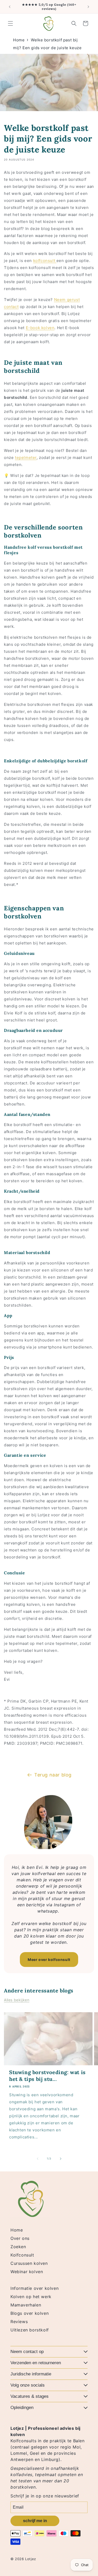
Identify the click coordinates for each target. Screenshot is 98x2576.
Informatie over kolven (34, 2288)
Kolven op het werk (31, 2297)
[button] (10, 23)
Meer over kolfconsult (49, 1960)
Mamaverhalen (26, 2305)
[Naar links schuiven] (38, 2159)
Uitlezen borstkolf (30, 2330)
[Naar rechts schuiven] (61, 2159)
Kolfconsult (22, 2255)
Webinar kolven (27, 2272)
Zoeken (18, 2247)
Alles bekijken (17, 2000)
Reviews (19, 2322)
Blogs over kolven (30, 2313)
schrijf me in (35, 2521)
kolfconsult (45, 261)
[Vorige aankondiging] (10, 7)
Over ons (20, 2238)
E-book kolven (40, 328)
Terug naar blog (53, 1775)
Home (19, 40)
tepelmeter (26, 458)
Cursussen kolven (29, 2263)
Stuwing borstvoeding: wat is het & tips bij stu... (47, 2076)
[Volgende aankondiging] (88, 7)
